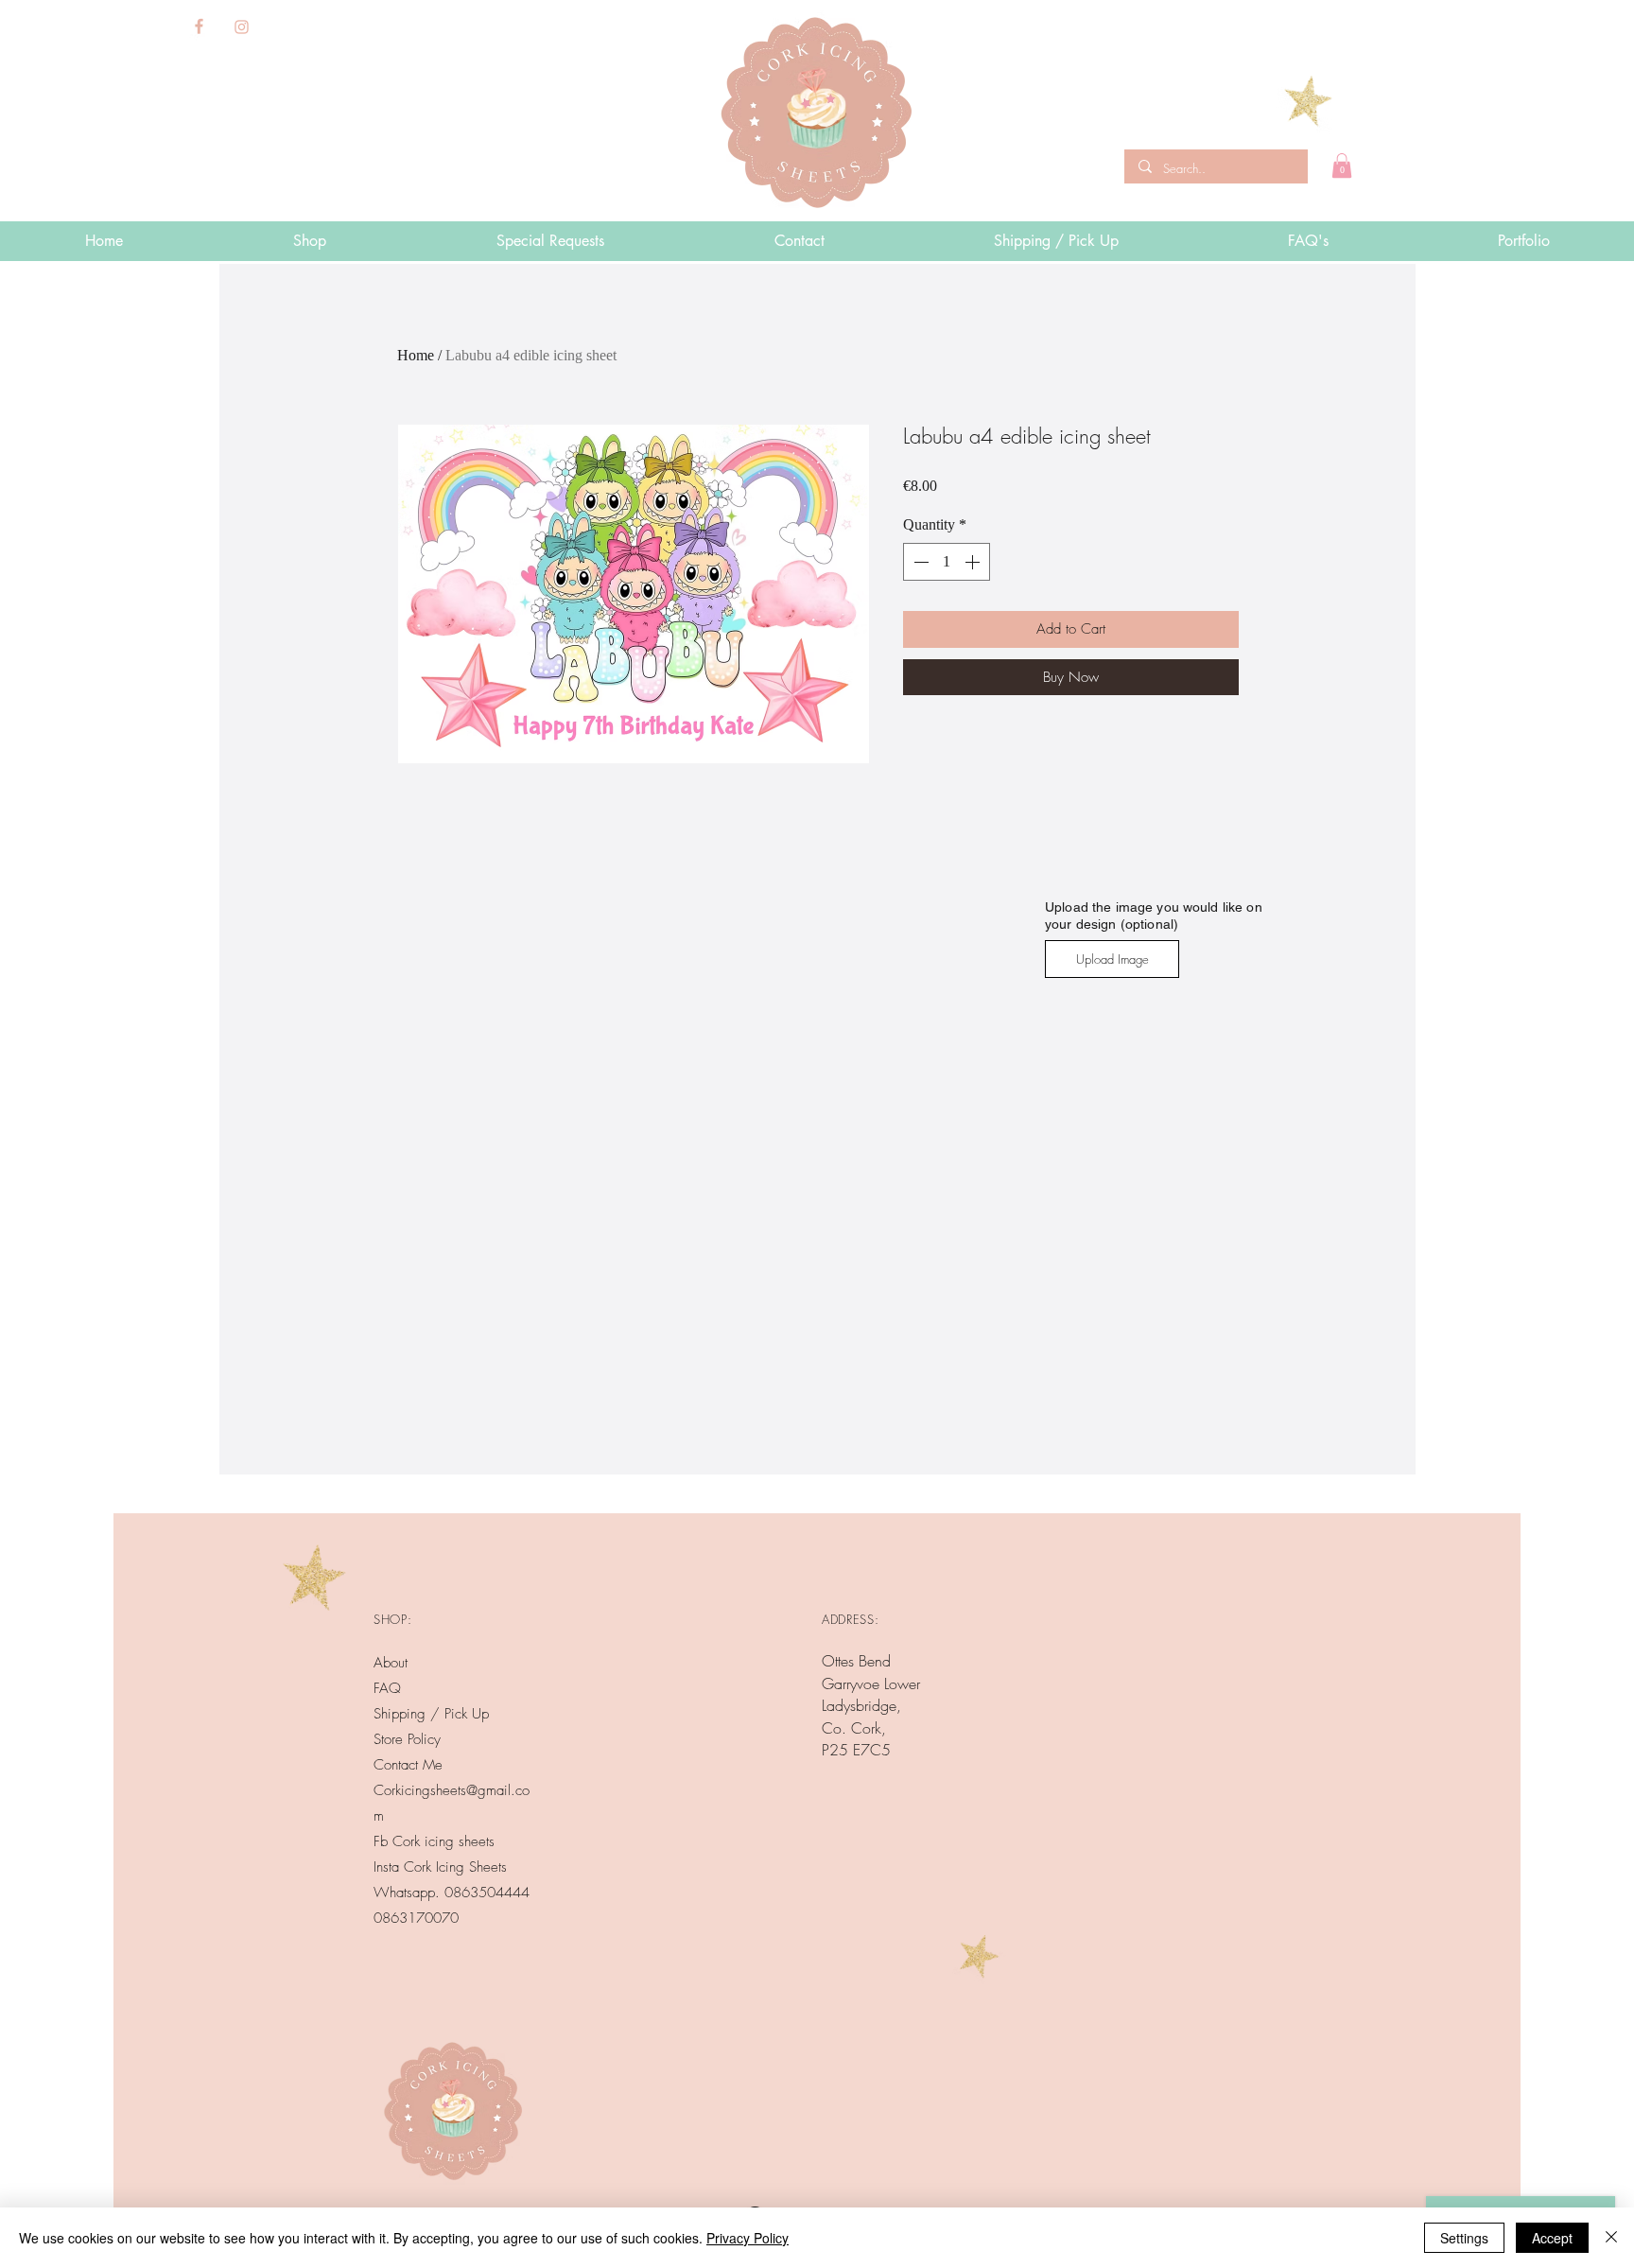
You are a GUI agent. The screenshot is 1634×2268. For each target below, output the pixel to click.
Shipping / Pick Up (434, 1714)
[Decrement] (919, 562)
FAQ (387, 1688)
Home (416, 355)
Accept (1552, 2238)
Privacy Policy (747, 2238)
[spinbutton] (947, 562)
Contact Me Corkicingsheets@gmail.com (452, 1790)
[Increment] (974, 562)
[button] (1342, 166)
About (391, 1663)
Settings (1464, 2238)
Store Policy (407, 1739)
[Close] (1611, 2238)
